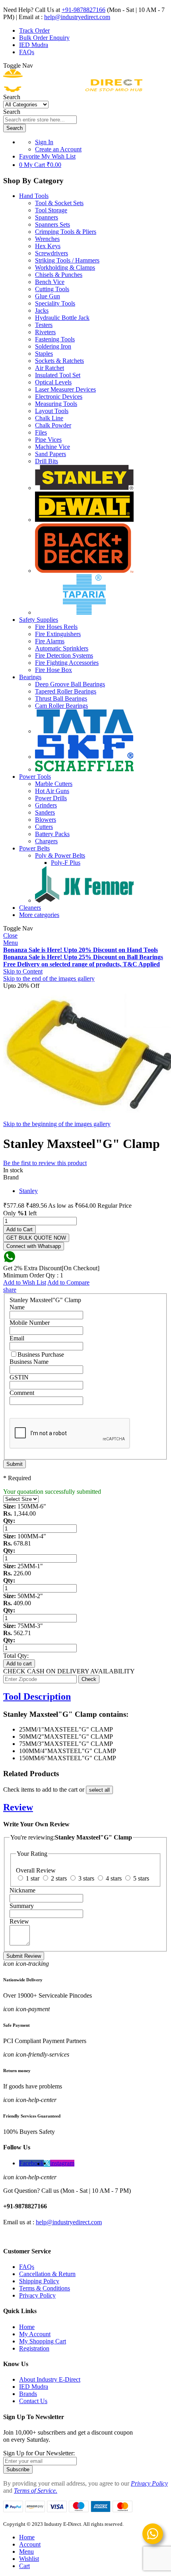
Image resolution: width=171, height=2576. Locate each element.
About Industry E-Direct (50, 2379)
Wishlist (29, 2559)
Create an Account (58, 149)
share (10, 1290)
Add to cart (19, 1664)
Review (18, 1807)
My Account (35, 2334)
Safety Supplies (39, 620)
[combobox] (40, 120)
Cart (24, 2566)
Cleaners (30, 908)
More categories (39, 915)
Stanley (28, 1191)
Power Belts (34, 848)
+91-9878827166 (84, 10)
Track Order (34, 30)
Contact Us (33, 2401)
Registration (34, 2348)
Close (10, 935)
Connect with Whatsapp (34, 1246)
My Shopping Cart (43, 2341)
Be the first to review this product (45, 1163)
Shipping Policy (39, 2281)
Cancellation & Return (47, 2274)
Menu (11, 943)
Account (30, 2544)
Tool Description (37, 1696)
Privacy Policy (37, 2295)
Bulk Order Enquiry (44, 38)
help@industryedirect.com (77, 17)
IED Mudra (34, 45)
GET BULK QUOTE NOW (36, 1238)
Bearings (30, 677)
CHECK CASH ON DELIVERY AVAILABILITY (69, 1671)
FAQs (27, 52)
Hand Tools (34, 196)
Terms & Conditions (45, 2288)
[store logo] (73, 90)
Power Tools (35, 777)
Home (27, 2327)
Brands (28, 2394)
